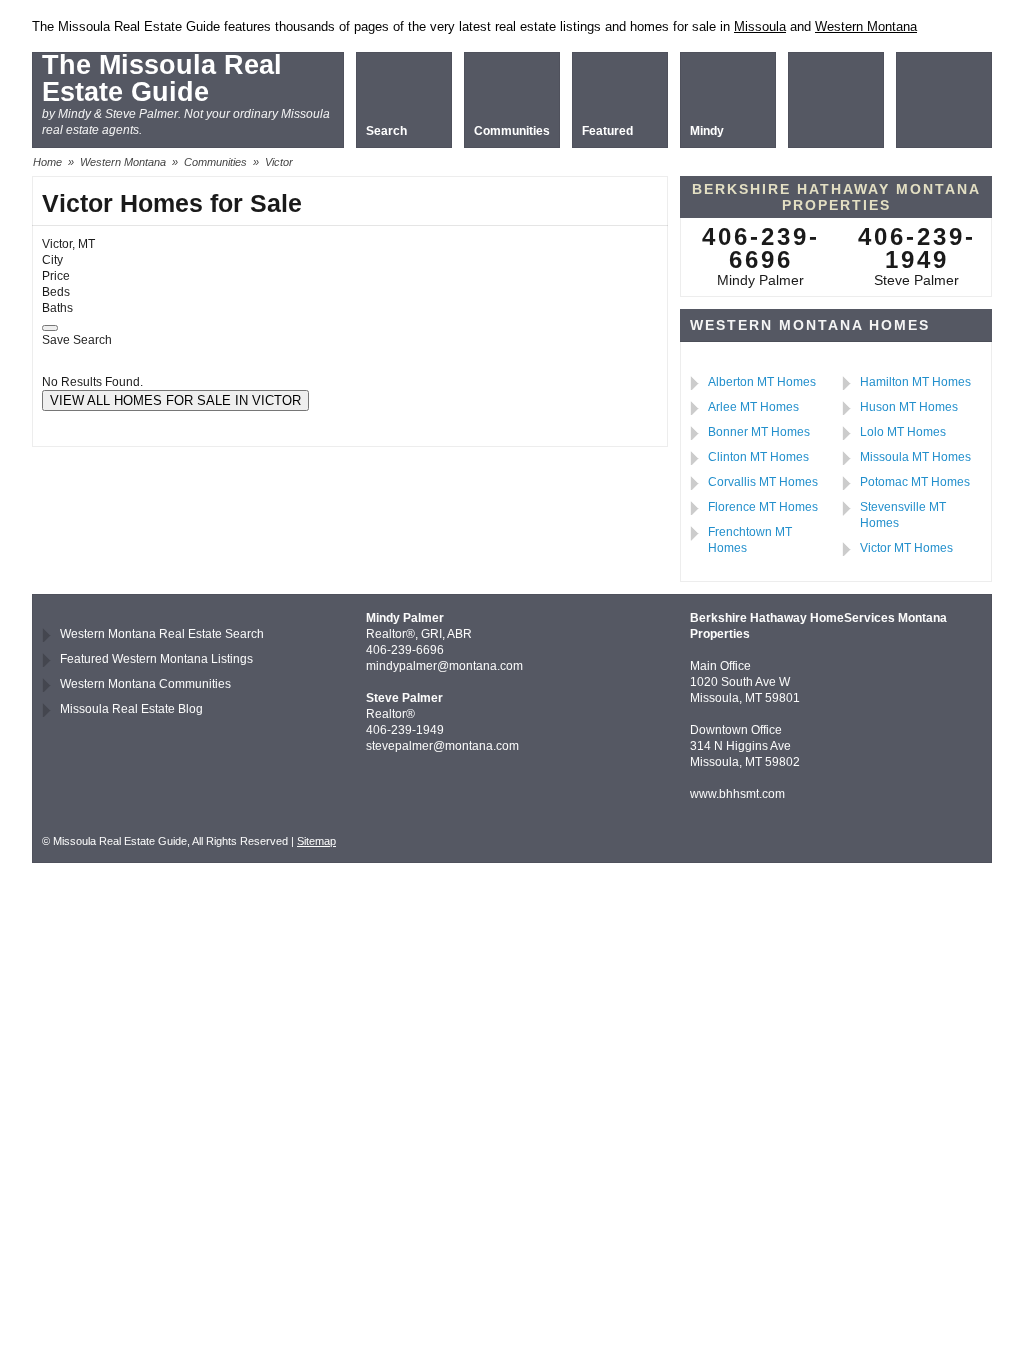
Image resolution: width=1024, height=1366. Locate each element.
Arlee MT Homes (753, 407)
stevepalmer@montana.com (442, 746)
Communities (215, 162)
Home (47, 162)
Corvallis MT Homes (763, 482)
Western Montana (866, 26)
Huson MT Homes (909, 407)
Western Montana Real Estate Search (162, 634)
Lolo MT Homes (903, 432)
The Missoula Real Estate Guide (162, 78)
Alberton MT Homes (762, 382)
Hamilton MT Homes (915, 382)
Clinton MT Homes (758, 457)
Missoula (760, 26)
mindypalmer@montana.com (444, 666)
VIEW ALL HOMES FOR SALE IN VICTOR (175, 400)
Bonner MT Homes (759, 432)
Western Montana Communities (145, 684)
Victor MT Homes (906, 548)
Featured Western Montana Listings (156, 659)
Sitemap (316, 841)
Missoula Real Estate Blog (131, 709)
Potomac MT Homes (915, 482)
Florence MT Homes (763, 507)
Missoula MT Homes (915, 457)
